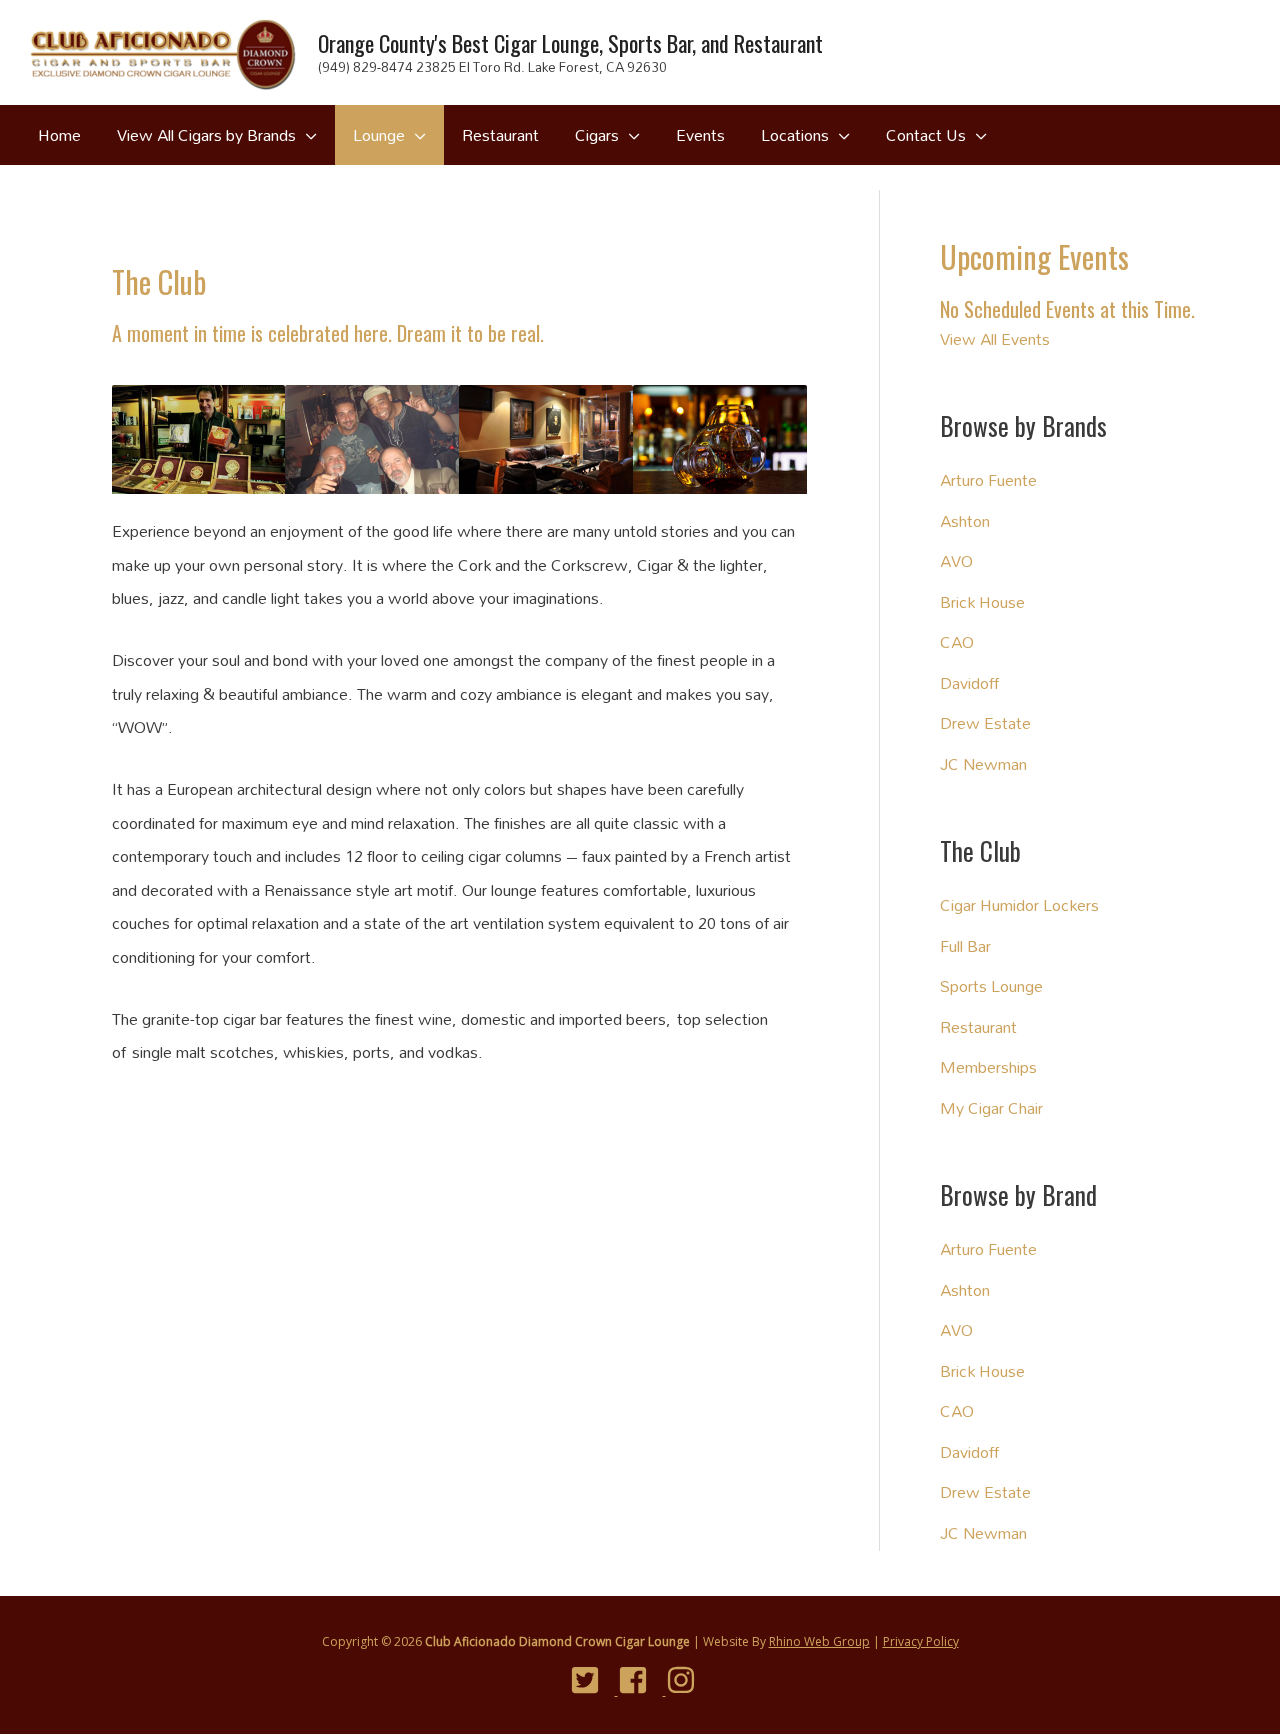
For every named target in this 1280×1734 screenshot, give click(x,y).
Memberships (988, 1066)
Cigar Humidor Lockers (1019, 904)
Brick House (982, 601)
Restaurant (978, 1026)
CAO (957, 641)
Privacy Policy (921, 1641)
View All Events (995, 338)
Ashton (965, 520)
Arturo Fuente (988, 479)
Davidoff (969, 682)
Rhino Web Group (819, 1641)
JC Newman (983, 763)
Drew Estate (985, 722)
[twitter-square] (592, 1680)
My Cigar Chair (991, 1107)
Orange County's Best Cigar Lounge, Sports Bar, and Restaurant (570, 43)
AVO (956, 560)
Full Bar (965, 945)
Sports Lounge (991, 985)
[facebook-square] (640, 1680)
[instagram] (688, 1680)
